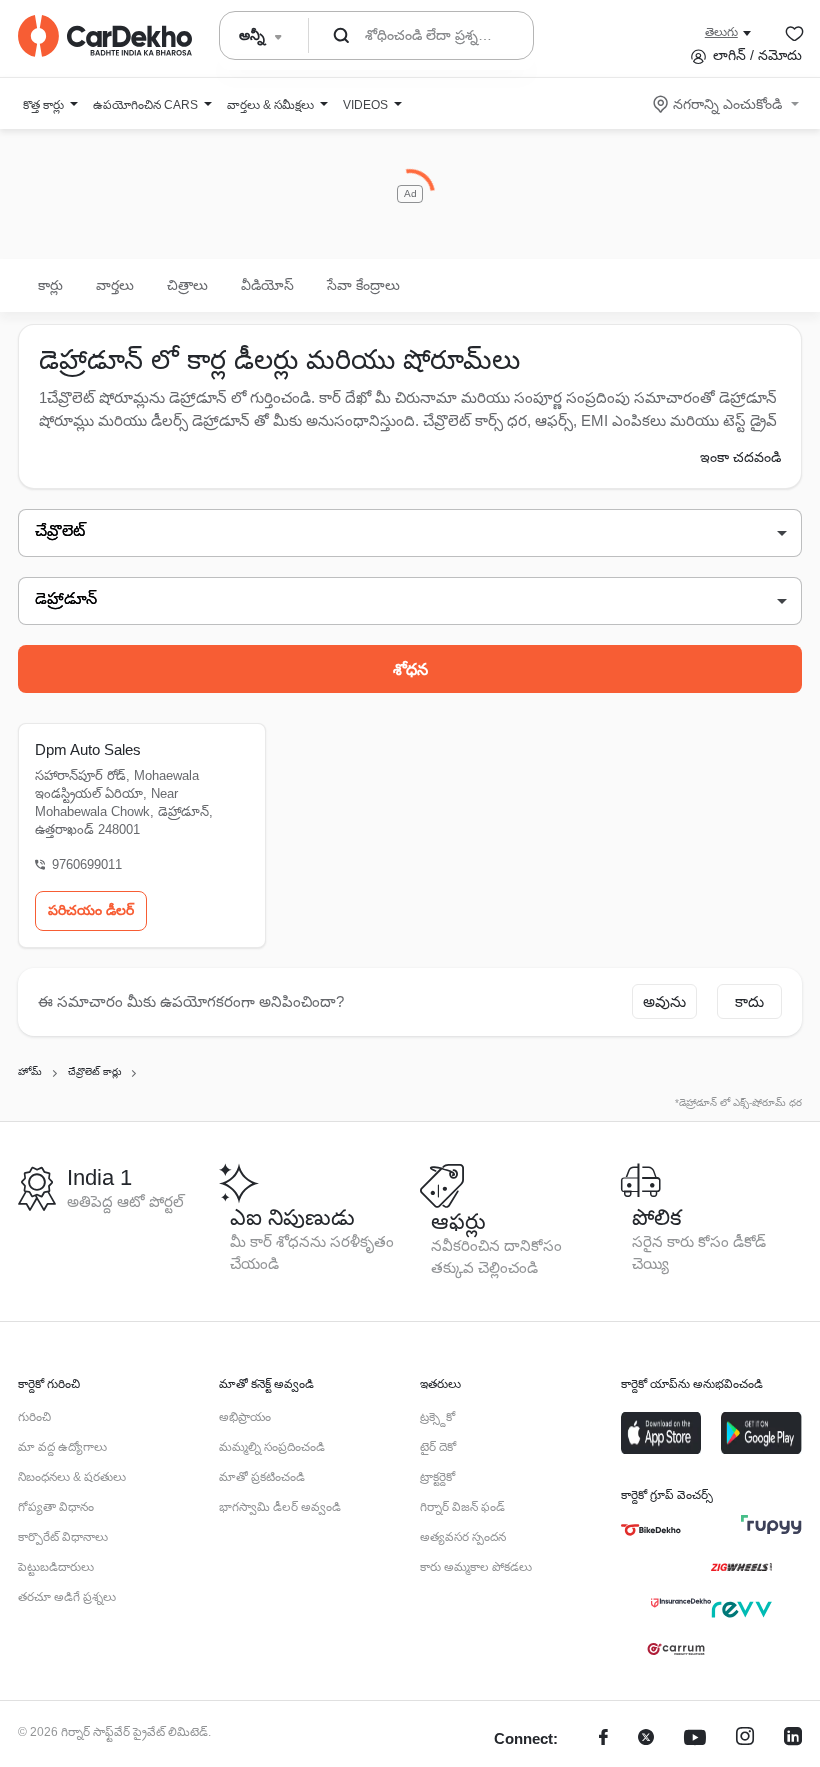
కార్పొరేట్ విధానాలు (63, 1537)
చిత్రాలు (187, 285)
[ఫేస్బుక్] (603, 1739)
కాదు (749, 1001)
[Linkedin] (793, 1739)
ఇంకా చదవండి (740, 457)
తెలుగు (721, 32)
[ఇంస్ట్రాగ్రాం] (745, 1739)
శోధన (410, 669)
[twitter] (646, 1739)
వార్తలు (115, 285)
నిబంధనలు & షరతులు (72, 1477)
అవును (664, 1001)
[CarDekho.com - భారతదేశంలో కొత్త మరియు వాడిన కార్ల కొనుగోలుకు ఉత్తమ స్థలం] (105, 36)
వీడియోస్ (267, 285)
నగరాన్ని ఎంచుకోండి (727, 104)
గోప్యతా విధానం (56, 1507)
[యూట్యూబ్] (695, 1739)
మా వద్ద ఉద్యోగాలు (62, 1447)
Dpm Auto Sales (88, 749)
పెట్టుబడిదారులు (56, 1567)
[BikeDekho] (651, 1530)
